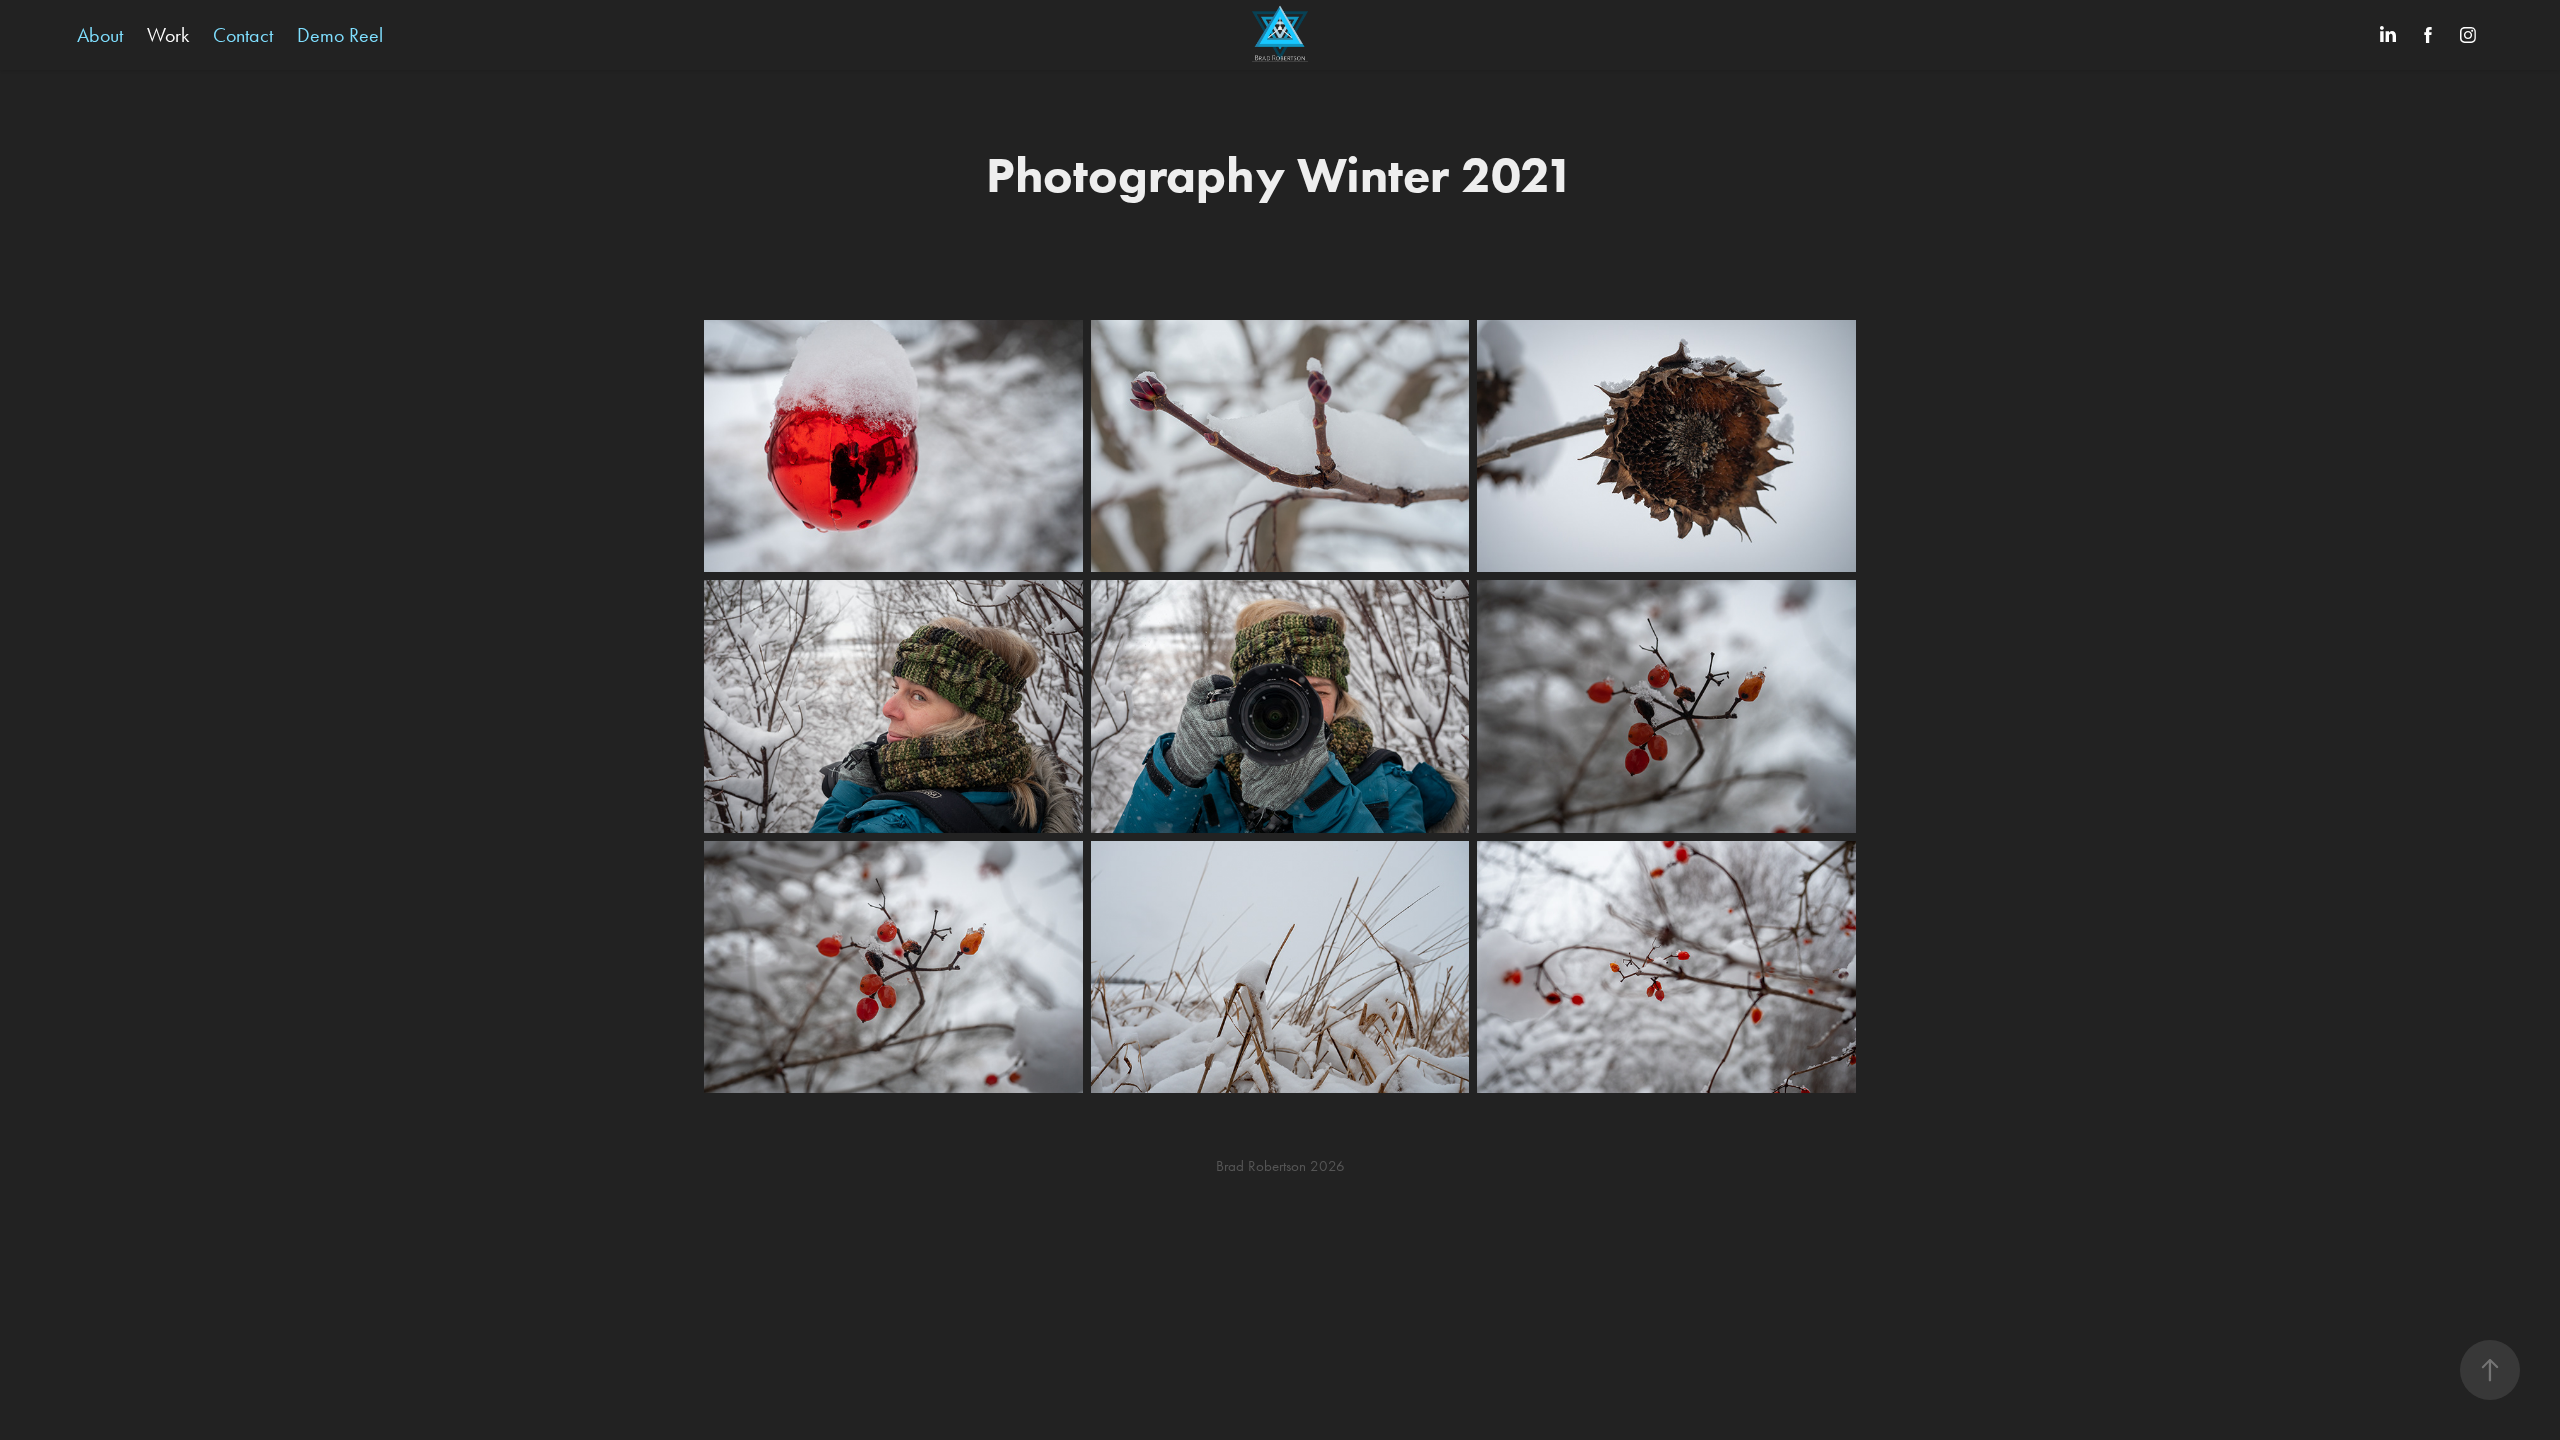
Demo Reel (340, 35)
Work (168, 35)
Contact (243, 35)
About (100, 35)
